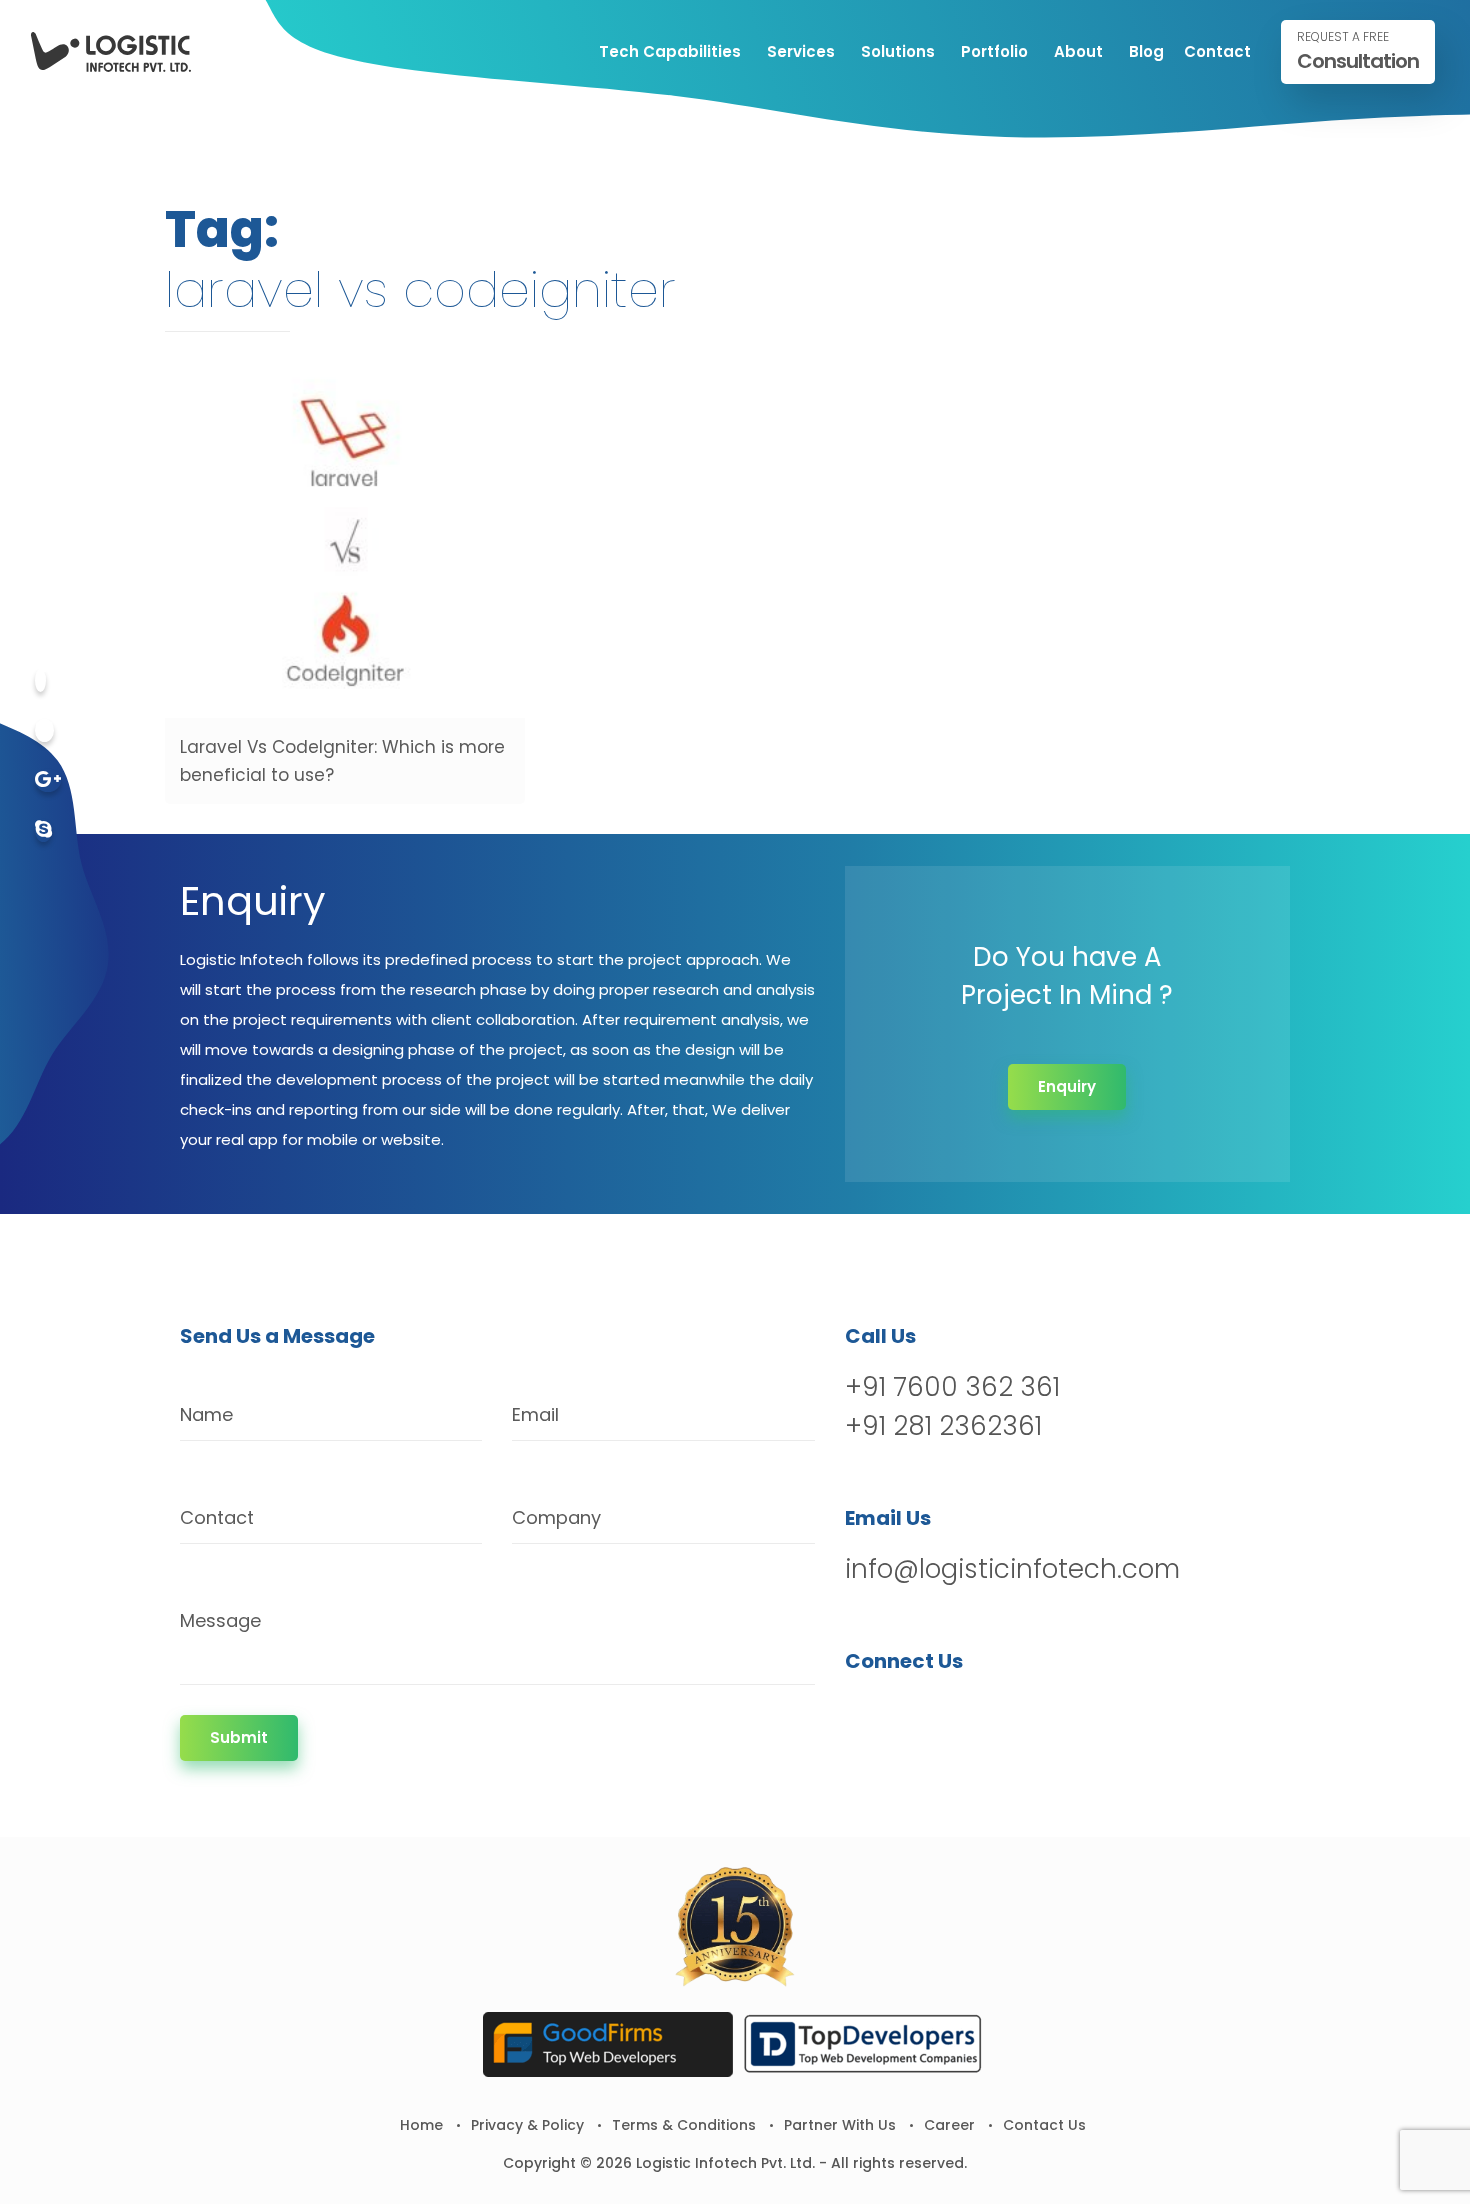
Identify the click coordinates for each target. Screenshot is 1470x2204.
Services (801, 51)
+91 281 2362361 (943, 1426)
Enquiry (1067, 1086)
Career (949, 2125)
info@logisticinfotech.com (1012, 1569)
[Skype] (43, 830)
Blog (1146, 51)
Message (220, 1620)
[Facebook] (40, 680)
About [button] (1078, 51)
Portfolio (994, 51)
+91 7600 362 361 (952, 1387)
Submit (239, 1737)
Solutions (898, 51)
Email (535, 1414)
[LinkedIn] (966, 1712)
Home (421, 2125)
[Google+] (48, 780)
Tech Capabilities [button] (670, 51)
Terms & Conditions (684, 2125)
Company (556, 1517)
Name (206, 1414)
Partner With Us (840, 2125)
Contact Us (1044, 2125)
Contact (1217, 51)
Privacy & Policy (527, 2125)
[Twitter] (44, 730)
